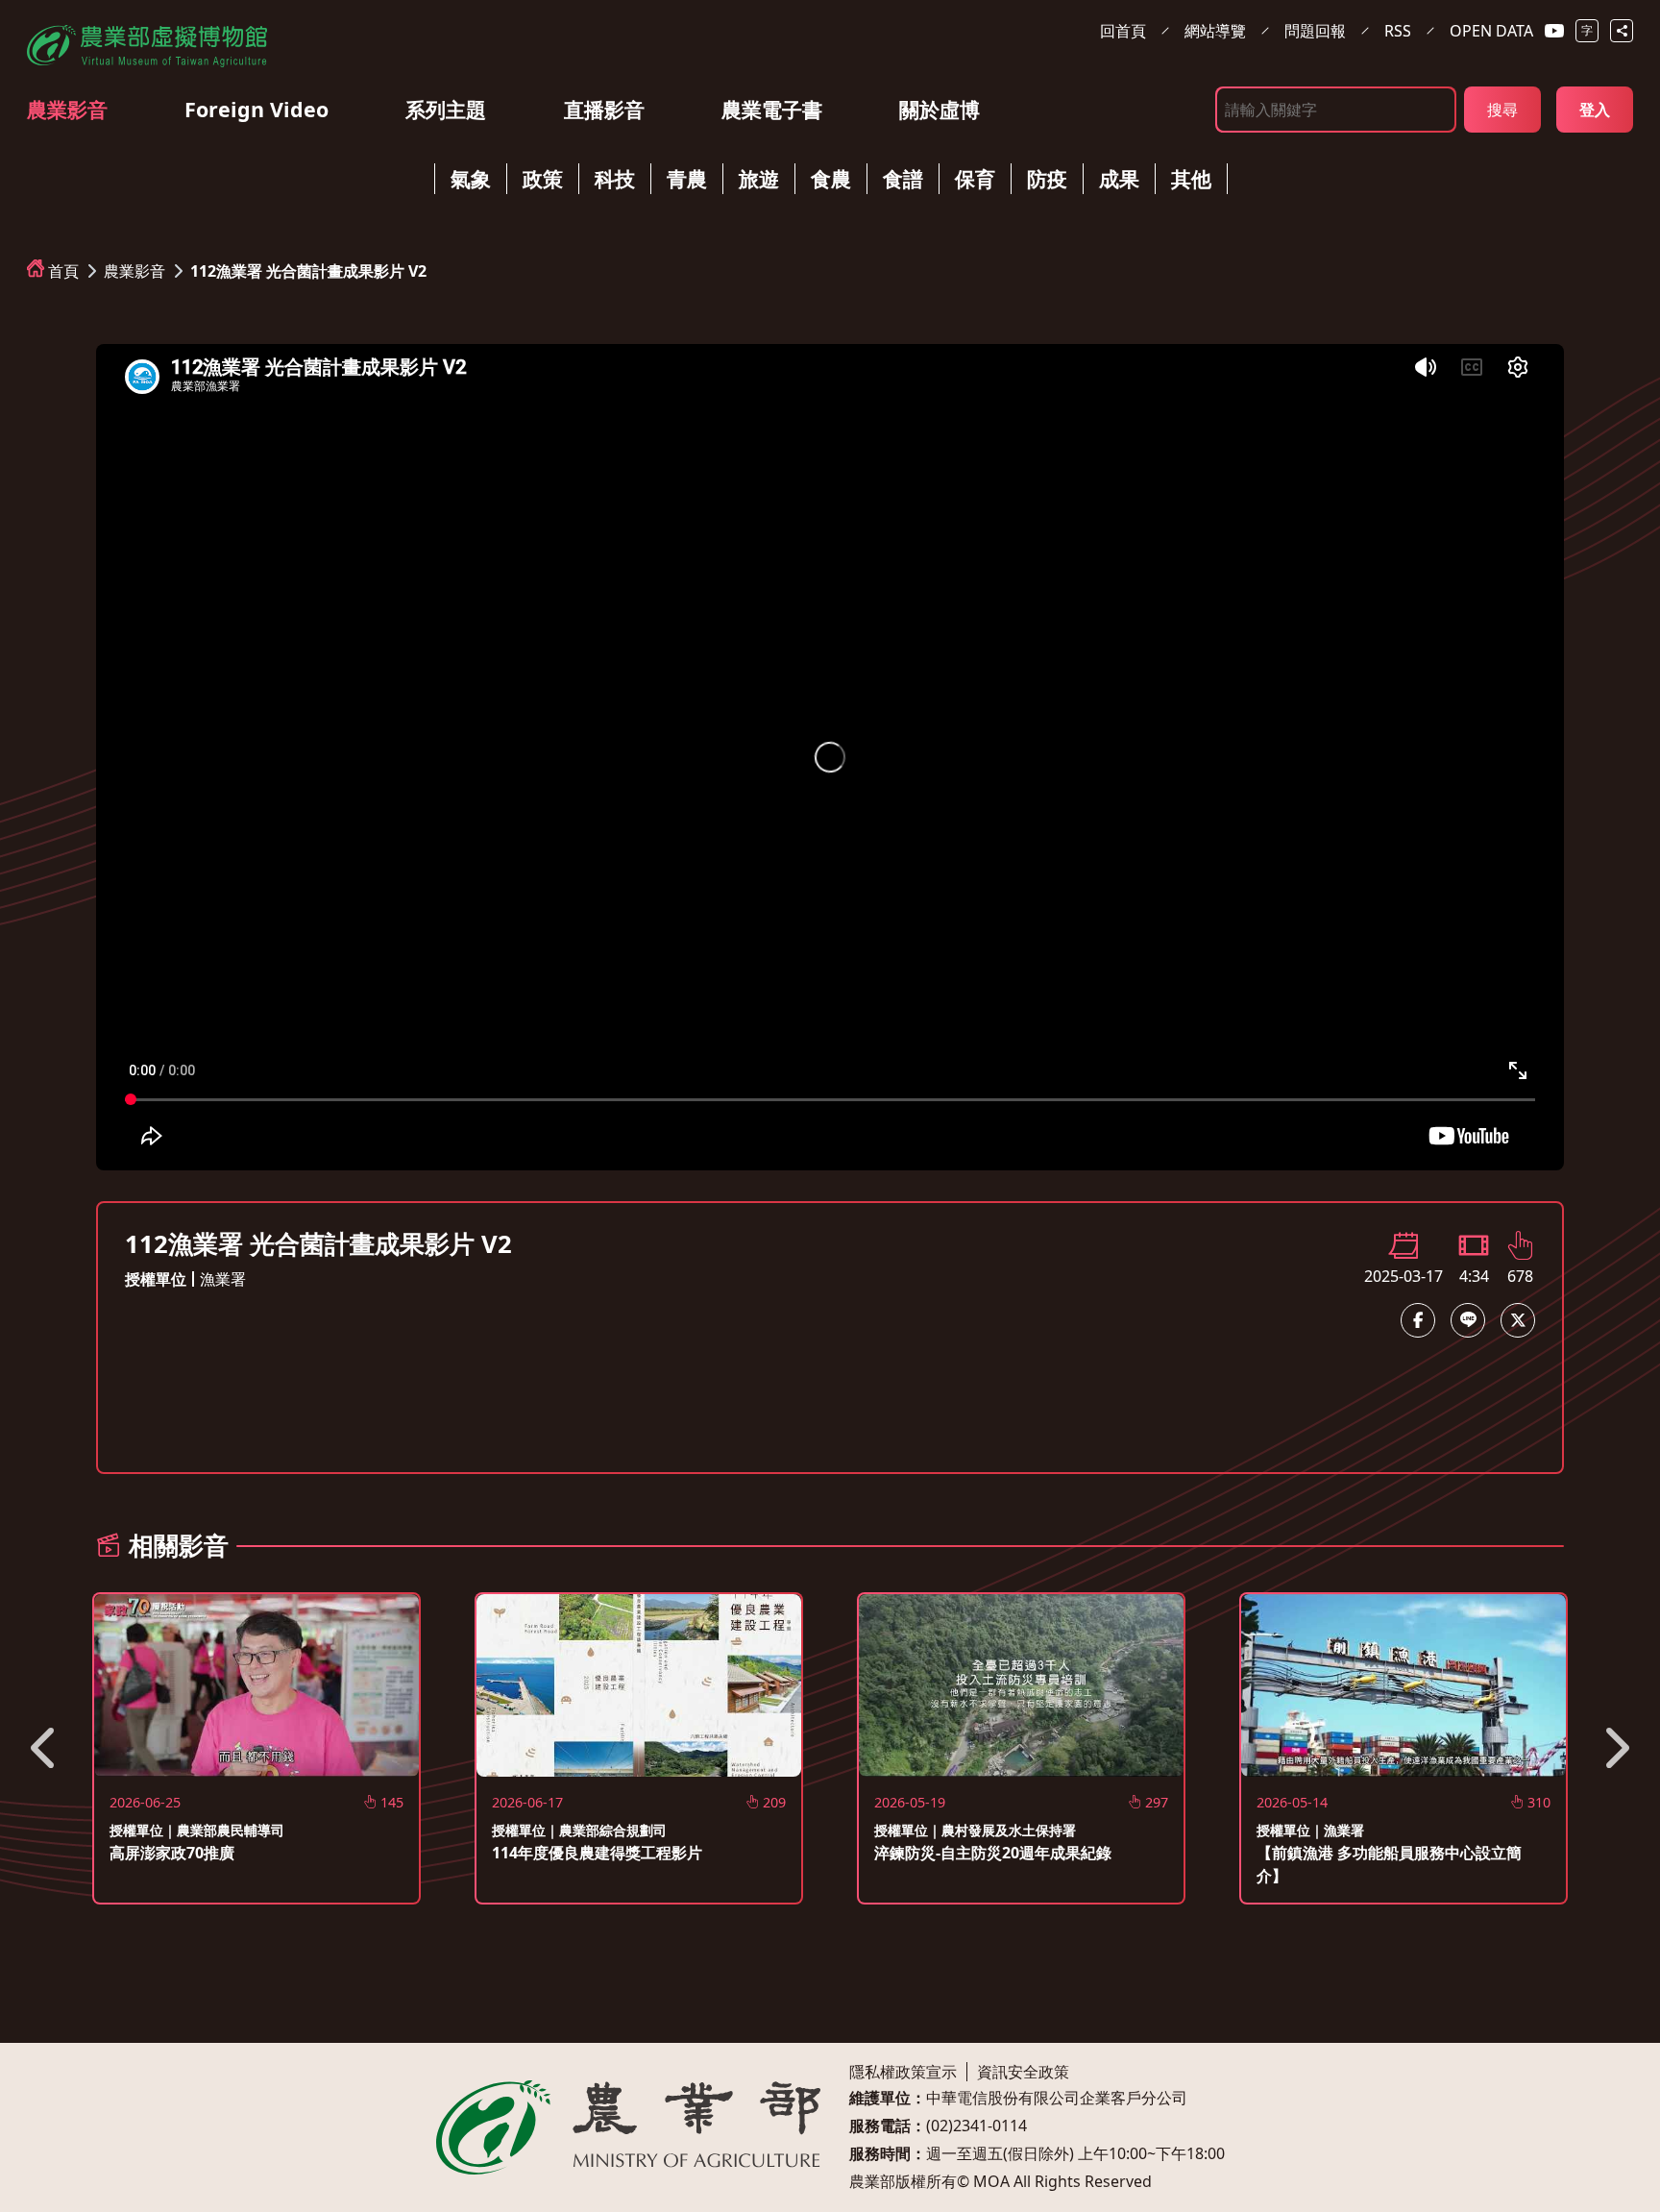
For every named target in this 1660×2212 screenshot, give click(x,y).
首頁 (63, 271)
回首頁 (1123, 31)
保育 (975, 178)
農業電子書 (772, 109)
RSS (1398, 31)
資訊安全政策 (1023, 2072)
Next (1615, 1748)
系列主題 (446, 109)
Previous (45, 1748)
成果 (1119, 178)
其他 (1191, 178)
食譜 (903, 178)
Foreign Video (256, 109)
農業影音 (67, 109)
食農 (831, 178)
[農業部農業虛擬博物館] (147, 42)
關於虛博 (940, 109)
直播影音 (604, 109)
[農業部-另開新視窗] (628, 2127)
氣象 (471, 178)
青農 (687, 178)
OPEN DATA (1491, 31)
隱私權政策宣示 (903, 2072)
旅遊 (759, 178)
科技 (615, 178)
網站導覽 (1215, 31)
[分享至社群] (1622, 31)
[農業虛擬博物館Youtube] (1554, 31)
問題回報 (1315, 31)
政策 (543, 178)
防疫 (1047, 178)
